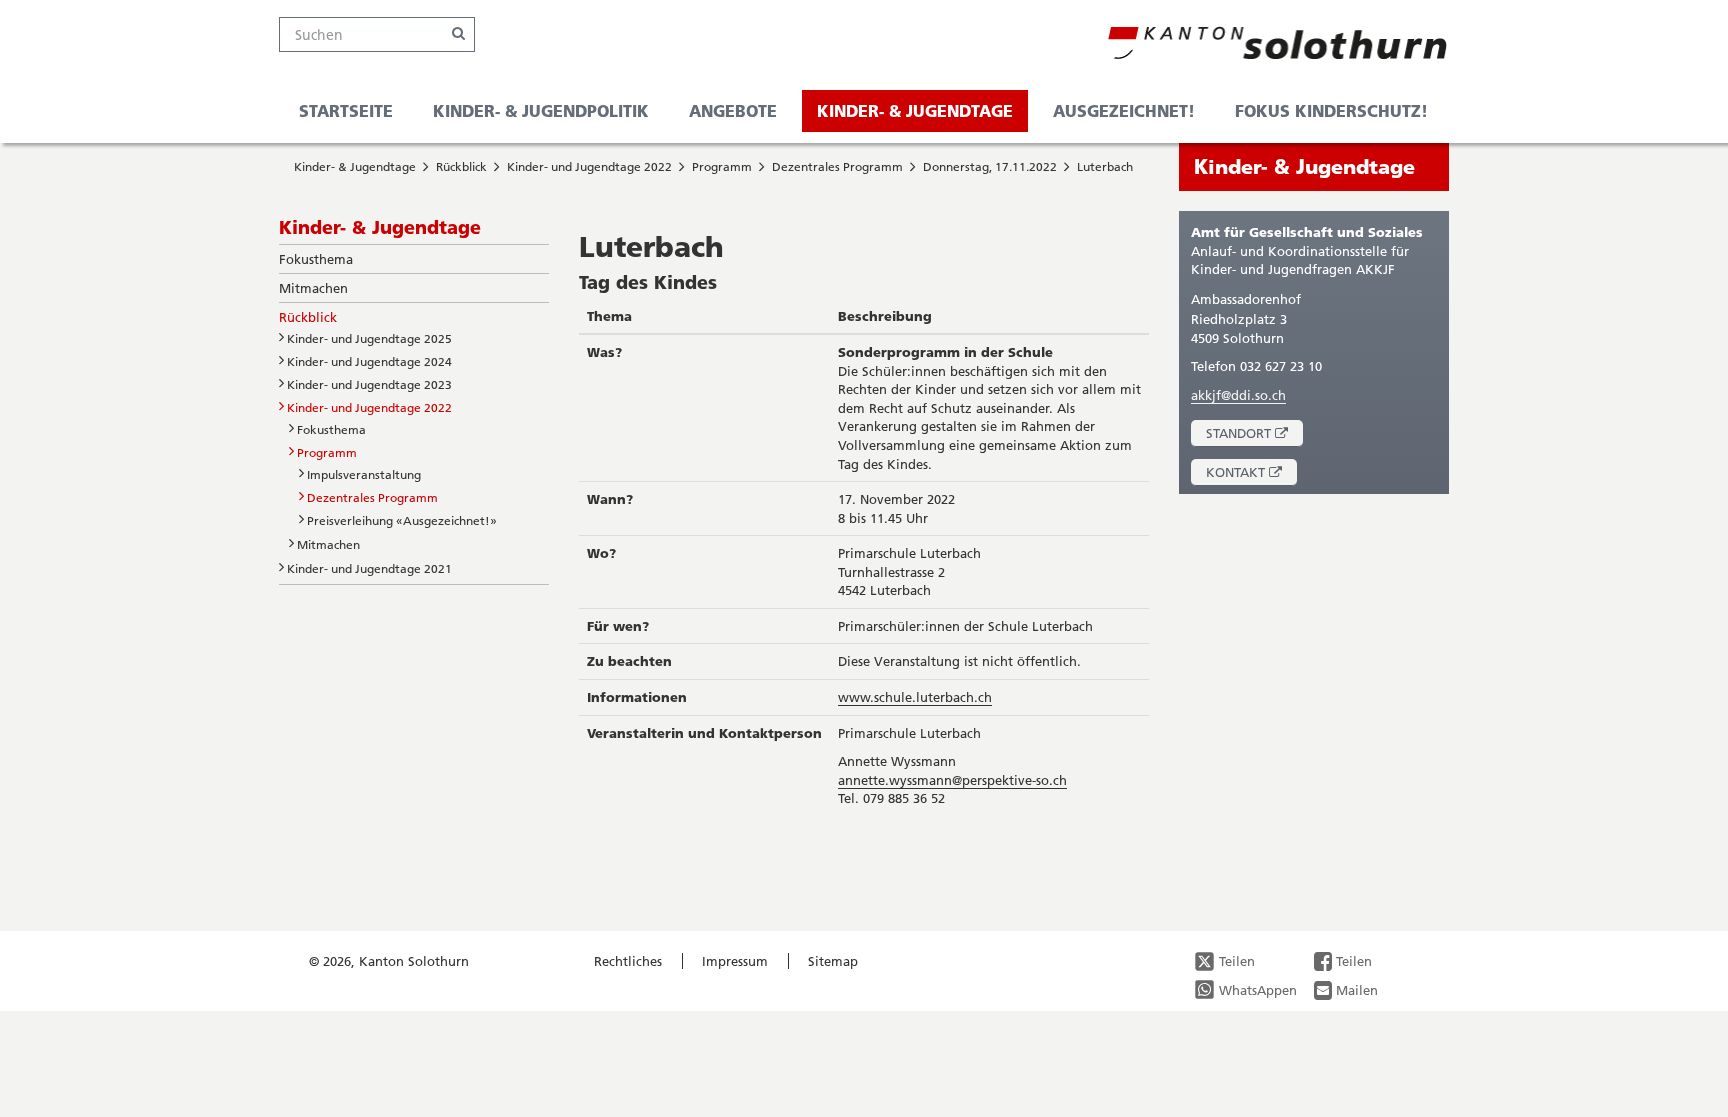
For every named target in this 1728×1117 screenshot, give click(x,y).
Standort (1254, 435)
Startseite (346, 110)
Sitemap (833, 961)
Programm (722, 166)
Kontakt (1251, 474)
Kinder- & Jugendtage (915, 110)
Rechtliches (628, 961)
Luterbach (1105, 166)
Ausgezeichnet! (1124, 110)
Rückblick (461, 166)
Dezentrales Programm (837, 166)
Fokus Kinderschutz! (1331, 110)
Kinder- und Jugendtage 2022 (589, 166)
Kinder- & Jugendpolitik (541, 110)
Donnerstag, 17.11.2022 (990, 166)
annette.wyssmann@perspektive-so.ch (952, 780)
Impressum (735, 961)
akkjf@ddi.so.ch (1238, 395)
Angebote (733, 110)
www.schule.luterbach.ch (915, 697)
